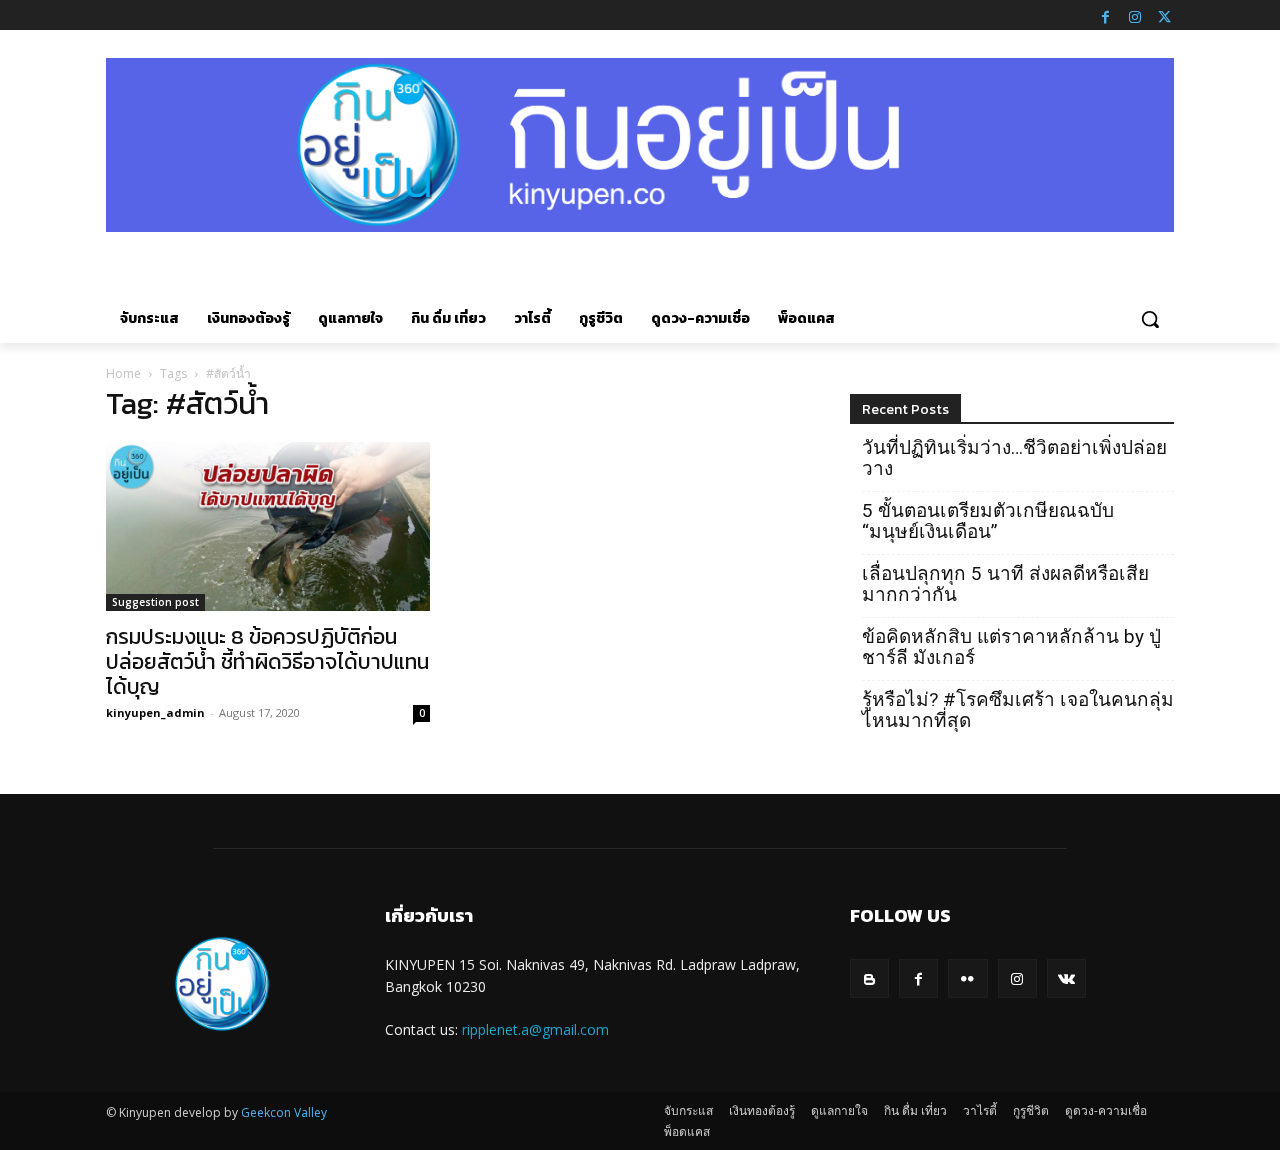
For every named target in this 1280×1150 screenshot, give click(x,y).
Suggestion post (155, 602)
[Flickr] (967, 978)
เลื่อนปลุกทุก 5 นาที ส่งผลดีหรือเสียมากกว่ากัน (1005, 584)
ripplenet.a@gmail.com (535, 1029)
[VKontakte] (1066, 978)
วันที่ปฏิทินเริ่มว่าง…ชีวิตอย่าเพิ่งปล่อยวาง (1014, 458)
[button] (1150, 319)
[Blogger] (869, 978)
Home (123, 373)
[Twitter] (1164, 15)
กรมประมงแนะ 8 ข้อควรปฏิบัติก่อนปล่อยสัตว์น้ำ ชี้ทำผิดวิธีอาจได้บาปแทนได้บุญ (267, 661)
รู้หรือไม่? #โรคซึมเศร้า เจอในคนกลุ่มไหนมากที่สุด (1018, 710)
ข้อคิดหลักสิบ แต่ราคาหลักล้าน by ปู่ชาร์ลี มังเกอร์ (1011, 647)
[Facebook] (1105, 15)
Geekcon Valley (284, 1112)
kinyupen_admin (155, 712)
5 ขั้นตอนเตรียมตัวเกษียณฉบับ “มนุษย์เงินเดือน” (988, 521)
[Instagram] (1135, 15)
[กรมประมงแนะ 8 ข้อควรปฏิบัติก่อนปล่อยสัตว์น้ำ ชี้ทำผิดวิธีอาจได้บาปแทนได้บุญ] (268, 527)
